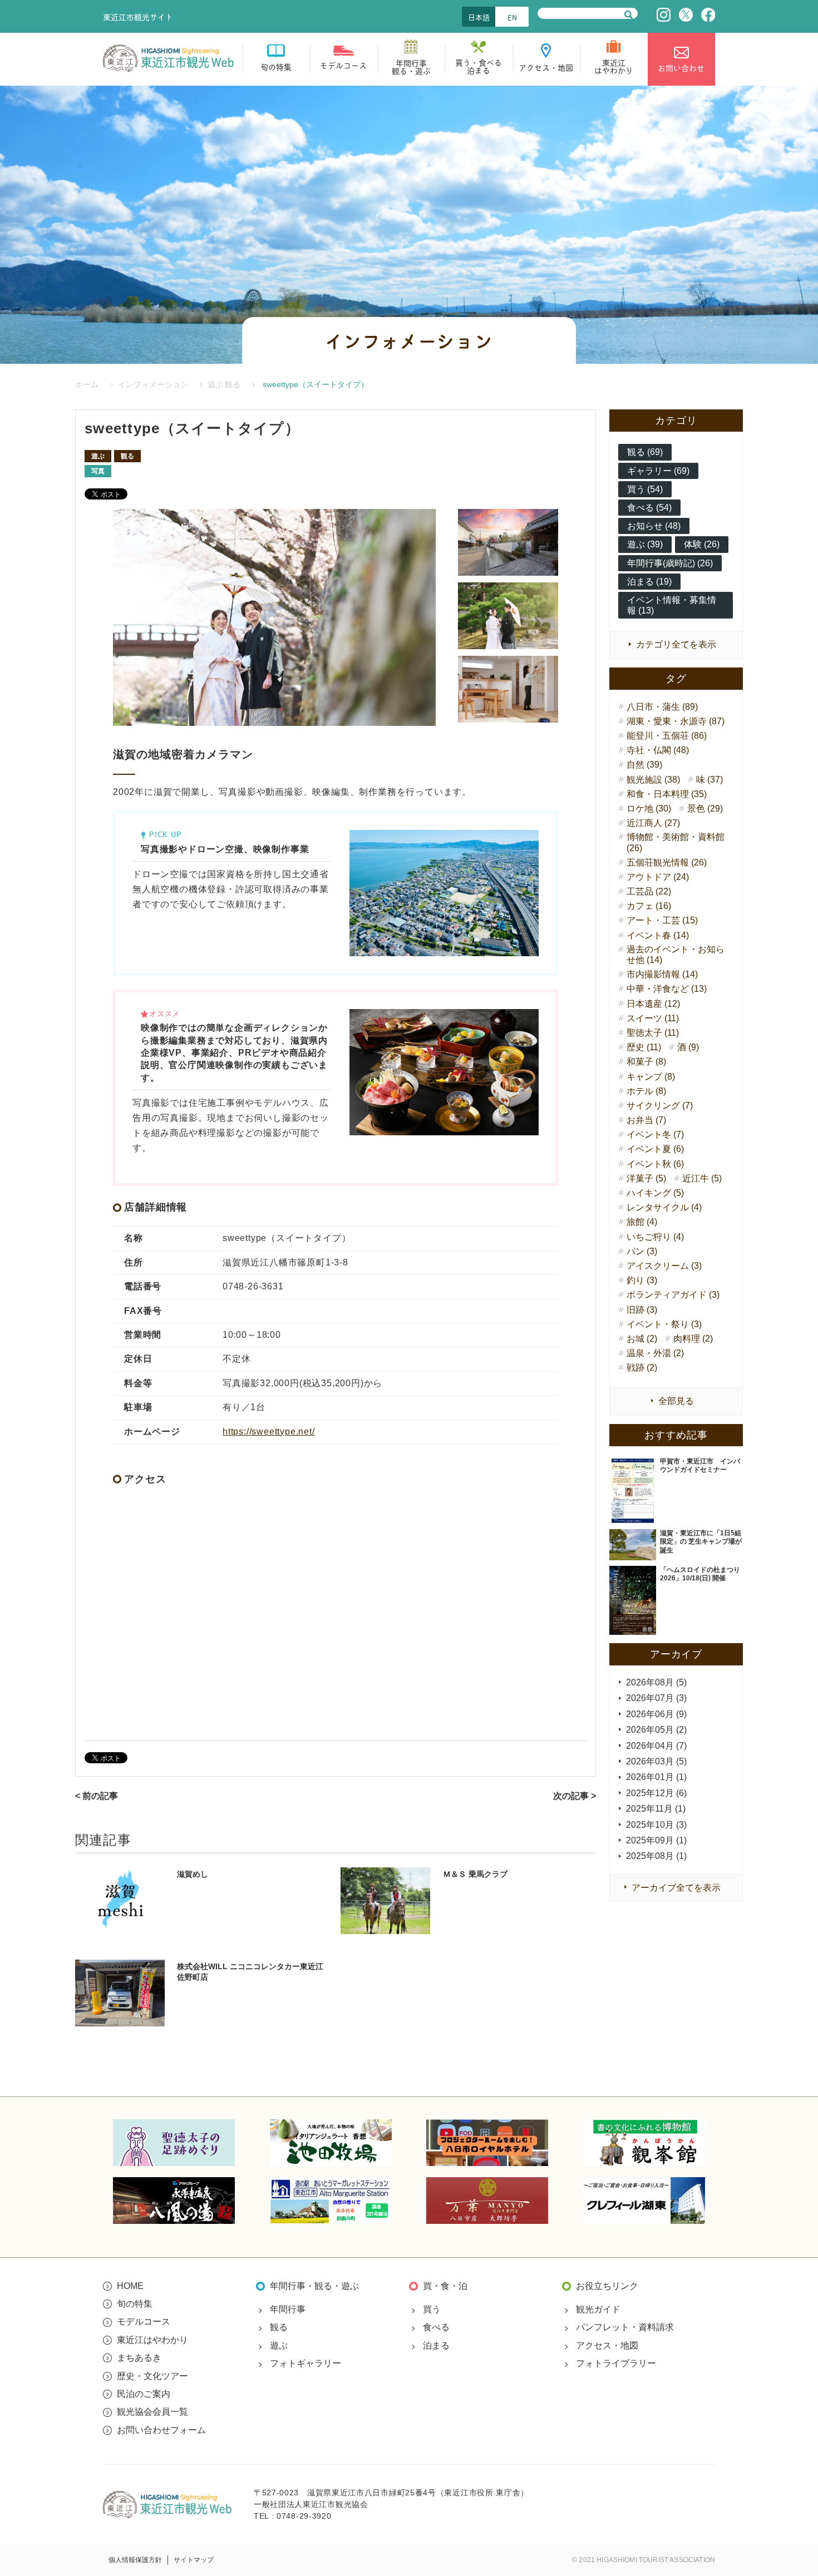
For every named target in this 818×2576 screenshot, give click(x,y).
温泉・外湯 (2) (655, 1353)
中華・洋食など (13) (667, 989)
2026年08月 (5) (656, 1682)
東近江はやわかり (152, 2340)
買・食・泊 (445, 2286)
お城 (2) (642, 1339)
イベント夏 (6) (655, 1149)
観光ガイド (598, 2309)
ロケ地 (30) (649, 809)
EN (512, 17)
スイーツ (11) (653, 1018)
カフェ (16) (649, 906)
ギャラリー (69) (658, 471)
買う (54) (645, 489)
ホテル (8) (646, 1091)
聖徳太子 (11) (653, 1033)
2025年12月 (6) (656, 1793)
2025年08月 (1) (656, 1856)
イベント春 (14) (658, 935)
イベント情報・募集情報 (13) (672, 605)
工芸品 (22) (649, 891)
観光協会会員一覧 (152, 2412)
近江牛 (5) (702, 1178)
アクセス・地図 (607, 2345)
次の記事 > (575, 1796)
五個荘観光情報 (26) (667, 862)
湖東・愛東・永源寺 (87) (676, 721)
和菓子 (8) (646, 1062)
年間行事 (288, 2309)
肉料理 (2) (693, 1339)
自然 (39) (644, 765)
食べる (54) (649, 508)
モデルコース (144, 2322)
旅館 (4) (642, 1222)
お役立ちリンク (607, 2286)
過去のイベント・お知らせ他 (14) (676, 955)
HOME (130, 2286)
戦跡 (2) (642, 1368)
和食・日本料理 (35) (667, 794)
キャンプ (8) (651, 1077)
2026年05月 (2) (656, 1730)
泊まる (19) (649, 582)
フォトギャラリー (305, 2363)
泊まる (436, 2345)
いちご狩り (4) (655, 1237)
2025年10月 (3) (656, 1825)
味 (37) (709, 780)
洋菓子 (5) (646, 1178)
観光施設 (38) (653, 780)
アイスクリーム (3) (664, 1266)
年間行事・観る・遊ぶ (314, 2286)
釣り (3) (642, 1280)
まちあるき (139, 2358)
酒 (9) (688, 1047)
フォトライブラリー (616, 2363)
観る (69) (645, 452)
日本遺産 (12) (653, 1004)
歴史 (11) (644, 1047)
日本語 (479, 17)
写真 (98, 471)
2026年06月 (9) (656, 1714)
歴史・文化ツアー (152, 2376)
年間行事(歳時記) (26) (670, 563)
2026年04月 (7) (656, 1746)
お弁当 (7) (646, 1120)
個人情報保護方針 (135, 2560)
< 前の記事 (97, 1796)
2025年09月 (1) (656, 1840)
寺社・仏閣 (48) (658, 750)
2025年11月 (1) (656, 1809)
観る (127, 456)
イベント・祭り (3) (664, 1324)
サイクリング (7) (660, 1106)
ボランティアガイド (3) (673, 1295)
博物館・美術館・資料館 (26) (676, 842)
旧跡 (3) (642, 1310)
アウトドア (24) (658, 877)
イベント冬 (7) (655, 1134)
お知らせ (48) (654, 526)
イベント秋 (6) (655, 1164)
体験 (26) (702, 544)
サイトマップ (194, 2560)
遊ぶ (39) (645, 544)
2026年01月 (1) (656, 1777)
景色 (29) (705, 809)
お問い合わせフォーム (161, 2430)
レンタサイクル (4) (664, 1207)
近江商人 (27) (653, 823)
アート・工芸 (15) (662, 920)
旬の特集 (135, 2304)
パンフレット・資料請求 (625, 2327)
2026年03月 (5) (656, 1761)
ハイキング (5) (655, 1193)
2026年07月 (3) (656, 1698)
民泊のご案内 (144, 2394)
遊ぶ (98, 456)
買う (432, 2309)
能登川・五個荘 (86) (667, 736)
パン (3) (642, 1251)
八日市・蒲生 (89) (662, 707)
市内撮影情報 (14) (662, 974)
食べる (436, 2327)
